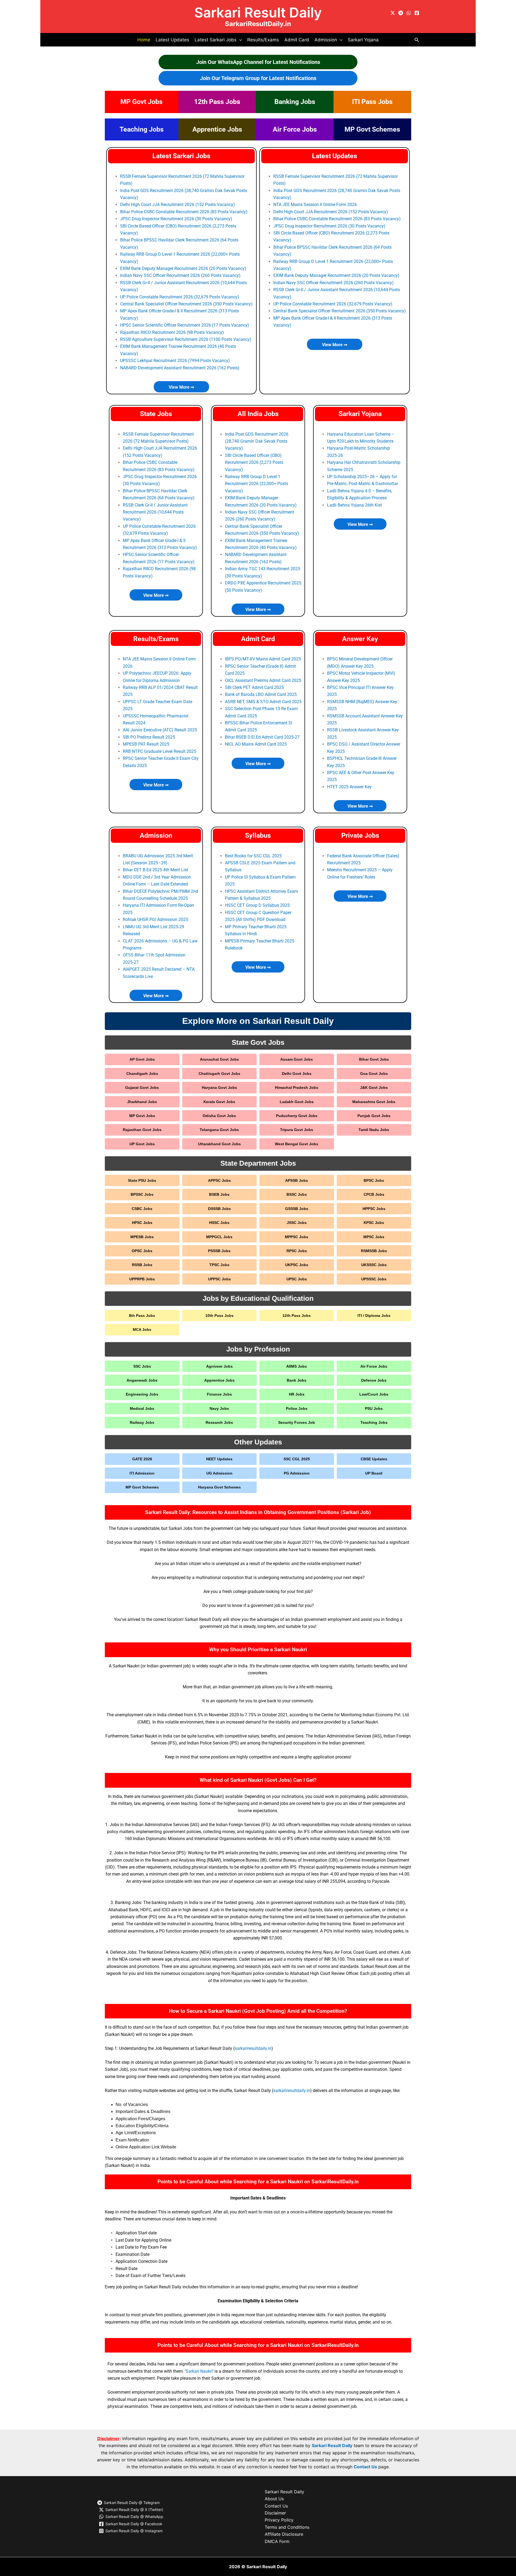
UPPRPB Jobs (142, 1279)
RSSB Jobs (142, 1265)
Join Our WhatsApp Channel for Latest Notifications (258, 62)
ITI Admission (142, 1473)
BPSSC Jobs (142, 1194)
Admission (156, 835)
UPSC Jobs (297, 1279)
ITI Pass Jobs (372, 102)
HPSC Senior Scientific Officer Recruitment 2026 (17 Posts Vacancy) (185, 325)
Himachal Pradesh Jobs (297, 1088)
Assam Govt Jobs (297, 1059)
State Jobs (156, 414)
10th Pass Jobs (219, 1316)
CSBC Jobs (142, 1209)
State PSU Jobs (142, 1180)
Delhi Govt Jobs (297, 1074)
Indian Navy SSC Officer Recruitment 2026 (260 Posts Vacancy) (180, 275)
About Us (274, 2499)
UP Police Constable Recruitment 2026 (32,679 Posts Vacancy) (180, 297)
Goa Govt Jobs (374, 1074)
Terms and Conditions (287, 2527)
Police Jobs (297, 1408)
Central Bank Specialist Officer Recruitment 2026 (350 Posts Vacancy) (186, 304)
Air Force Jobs (295, 129)
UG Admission (219, 1473)
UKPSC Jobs (297, 1265)
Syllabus (258, 835)
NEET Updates (219, 1459)
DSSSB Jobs (219, 1209)
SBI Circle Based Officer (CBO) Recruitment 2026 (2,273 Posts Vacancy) (254, 463)
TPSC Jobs (219, 1265)
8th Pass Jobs (142, 1316)
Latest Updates (172, 40)
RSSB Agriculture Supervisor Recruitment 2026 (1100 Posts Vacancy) (186, 339)
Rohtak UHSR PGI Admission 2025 (155, 920)
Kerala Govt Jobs (219, 1102)
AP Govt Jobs (142, 1059)
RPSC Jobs (297, 1251)
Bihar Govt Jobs (374, 1059)
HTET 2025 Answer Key (349, 787)
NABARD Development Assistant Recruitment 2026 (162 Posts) (180, 368)
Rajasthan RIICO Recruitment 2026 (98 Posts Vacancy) (172, 332)
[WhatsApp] (409, 13)
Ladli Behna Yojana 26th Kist (354, 505)
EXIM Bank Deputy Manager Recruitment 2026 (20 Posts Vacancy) (183, 268)
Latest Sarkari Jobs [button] (216, 40)
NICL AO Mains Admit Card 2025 (256, 744)
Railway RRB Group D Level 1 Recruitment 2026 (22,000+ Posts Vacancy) (257, 484)
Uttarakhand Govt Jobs (219, 1144)
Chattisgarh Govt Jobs (219, 1074)
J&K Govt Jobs (374, 1088)
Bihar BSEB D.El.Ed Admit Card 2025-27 (262, 737)
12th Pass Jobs (217, 102)
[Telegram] (401, 13)
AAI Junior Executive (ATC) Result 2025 (160, 730)
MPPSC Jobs (297, 1237)
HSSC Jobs (219, 1223)
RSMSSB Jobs (374, 1251)
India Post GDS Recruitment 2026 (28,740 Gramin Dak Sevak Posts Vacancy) (257, 441)
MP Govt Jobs (141, 102)
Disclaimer (275, 2513)
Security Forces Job (297, 1422)
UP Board (374, 1473)
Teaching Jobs (142, 129)
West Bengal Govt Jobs (297, 1144)
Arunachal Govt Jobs (219, 1059)
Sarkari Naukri (199, 2371)
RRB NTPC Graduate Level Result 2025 (160, 751)
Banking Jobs (295, 102)
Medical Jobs (142, 1408)
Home (144, 40)
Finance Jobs (219, 1394)
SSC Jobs (142, 1366)
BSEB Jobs (219, 1194)
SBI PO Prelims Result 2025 (149, 737)
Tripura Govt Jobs (297, 1130)
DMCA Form (277, 2541)
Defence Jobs (374, 1380)
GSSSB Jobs (297, 1209)
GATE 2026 (142, 1459)
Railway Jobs (142, 1422)
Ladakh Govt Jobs (297, 1102)
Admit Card (297, 40)
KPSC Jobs (374, 1223)
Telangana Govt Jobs (219, 1130)
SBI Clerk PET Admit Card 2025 (254, 687)
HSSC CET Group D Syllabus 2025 (257, 905)
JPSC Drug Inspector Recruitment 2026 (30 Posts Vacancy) (176, 219)
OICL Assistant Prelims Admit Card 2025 (263, 680)
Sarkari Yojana (363, 40)
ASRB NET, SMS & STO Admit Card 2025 (263, 702)
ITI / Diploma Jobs (374, 1316)
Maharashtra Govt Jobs (374, 1102)
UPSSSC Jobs (374, 1279)
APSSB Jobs (297, 1180)
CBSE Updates (374, 1459)
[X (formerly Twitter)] (393, 13)
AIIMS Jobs (297, 1366)
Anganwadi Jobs (142, 1380)
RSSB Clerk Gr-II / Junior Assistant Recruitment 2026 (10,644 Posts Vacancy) (155, 512)
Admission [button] (326, 40)
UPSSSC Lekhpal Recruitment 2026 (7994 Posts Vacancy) (175, 361)
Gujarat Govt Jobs (142, 1088)
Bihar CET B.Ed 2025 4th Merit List (155, 870)
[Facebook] (417, 13)
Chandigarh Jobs (142, 1074)
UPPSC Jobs (219, 1279)
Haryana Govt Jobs (219, 1088)
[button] (239, 40)
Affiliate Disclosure (284, 2534)
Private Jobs (360, 835)
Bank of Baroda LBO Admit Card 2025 (261, 694)
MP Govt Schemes (372, 129)
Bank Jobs (297, 1380)
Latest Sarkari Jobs (181, 156)
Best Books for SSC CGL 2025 (253, 856)
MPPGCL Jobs (219, 1237)
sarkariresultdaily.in (253, 2048)
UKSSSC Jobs (374, 1265)
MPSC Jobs (374, 1237)
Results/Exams (263, 40)
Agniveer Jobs (219, 1366)
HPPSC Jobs (374, 1209)
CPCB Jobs (374, 1194)
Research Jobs (219, 1422)
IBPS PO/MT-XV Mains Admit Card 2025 (263, 659)
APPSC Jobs (219, 1180)
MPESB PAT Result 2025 (146, 744)
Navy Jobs (219, 1408)
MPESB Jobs (142, 1237)
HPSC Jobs (142, 1223)
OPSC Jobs (142, 1251)
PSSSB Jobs (219, 1251)
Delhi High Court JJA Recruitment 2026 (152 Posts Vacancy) (178, 205)
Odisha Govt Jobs (219, 1116)
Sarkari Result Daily (258, 12)
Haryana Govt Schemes (219, 1487)
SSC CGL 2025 (297, 1459)
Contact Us (365, 2467)
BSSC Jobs (297, 1194)
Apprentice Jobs (217, 129)
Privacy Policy (279, 2520)
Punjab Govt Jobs (374, 1116)
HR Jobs (297, 1394)
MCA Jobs (142, 1329)
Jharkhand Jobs (142, 1102)
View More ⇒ (181, 387)
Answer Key (360, 639)
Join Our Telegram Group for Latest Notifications (258, 78)
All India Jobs (258, 414)
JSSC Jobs (297, 1223)
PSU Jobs (374, 1408)
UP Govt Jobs (142, 1144)
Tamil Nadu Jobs (374, 1130)
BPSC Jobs (374, 1180)
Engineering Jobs (142, 1394)
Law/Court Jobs (374, 1394)
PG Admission (297, 1473)
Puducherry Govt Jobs (297, 1116)
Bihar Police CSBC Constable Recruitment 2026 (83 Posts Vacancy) (184, 212)
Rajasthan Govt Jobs (142, 1130)
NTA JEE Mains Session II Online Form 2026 (315, 205)
